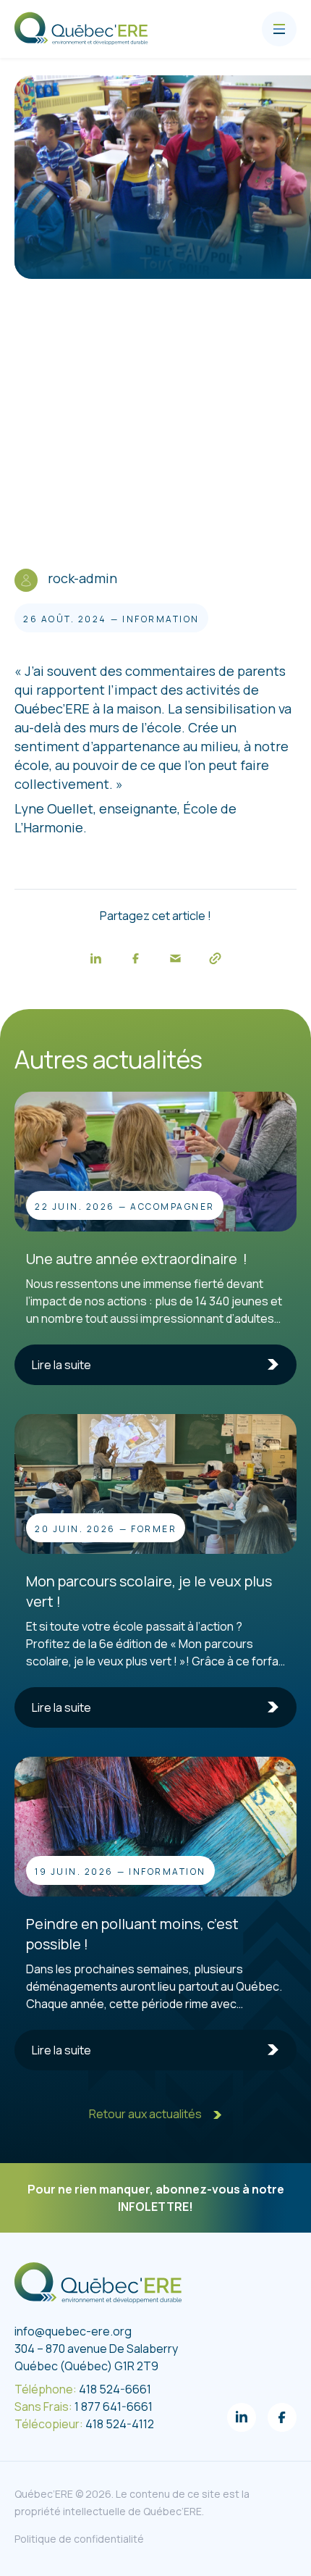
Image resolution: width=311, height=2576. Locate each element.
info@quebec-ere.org (73, 2331)
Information (161, 619)
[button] (96, 958)
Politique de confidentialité (79, 2539)
